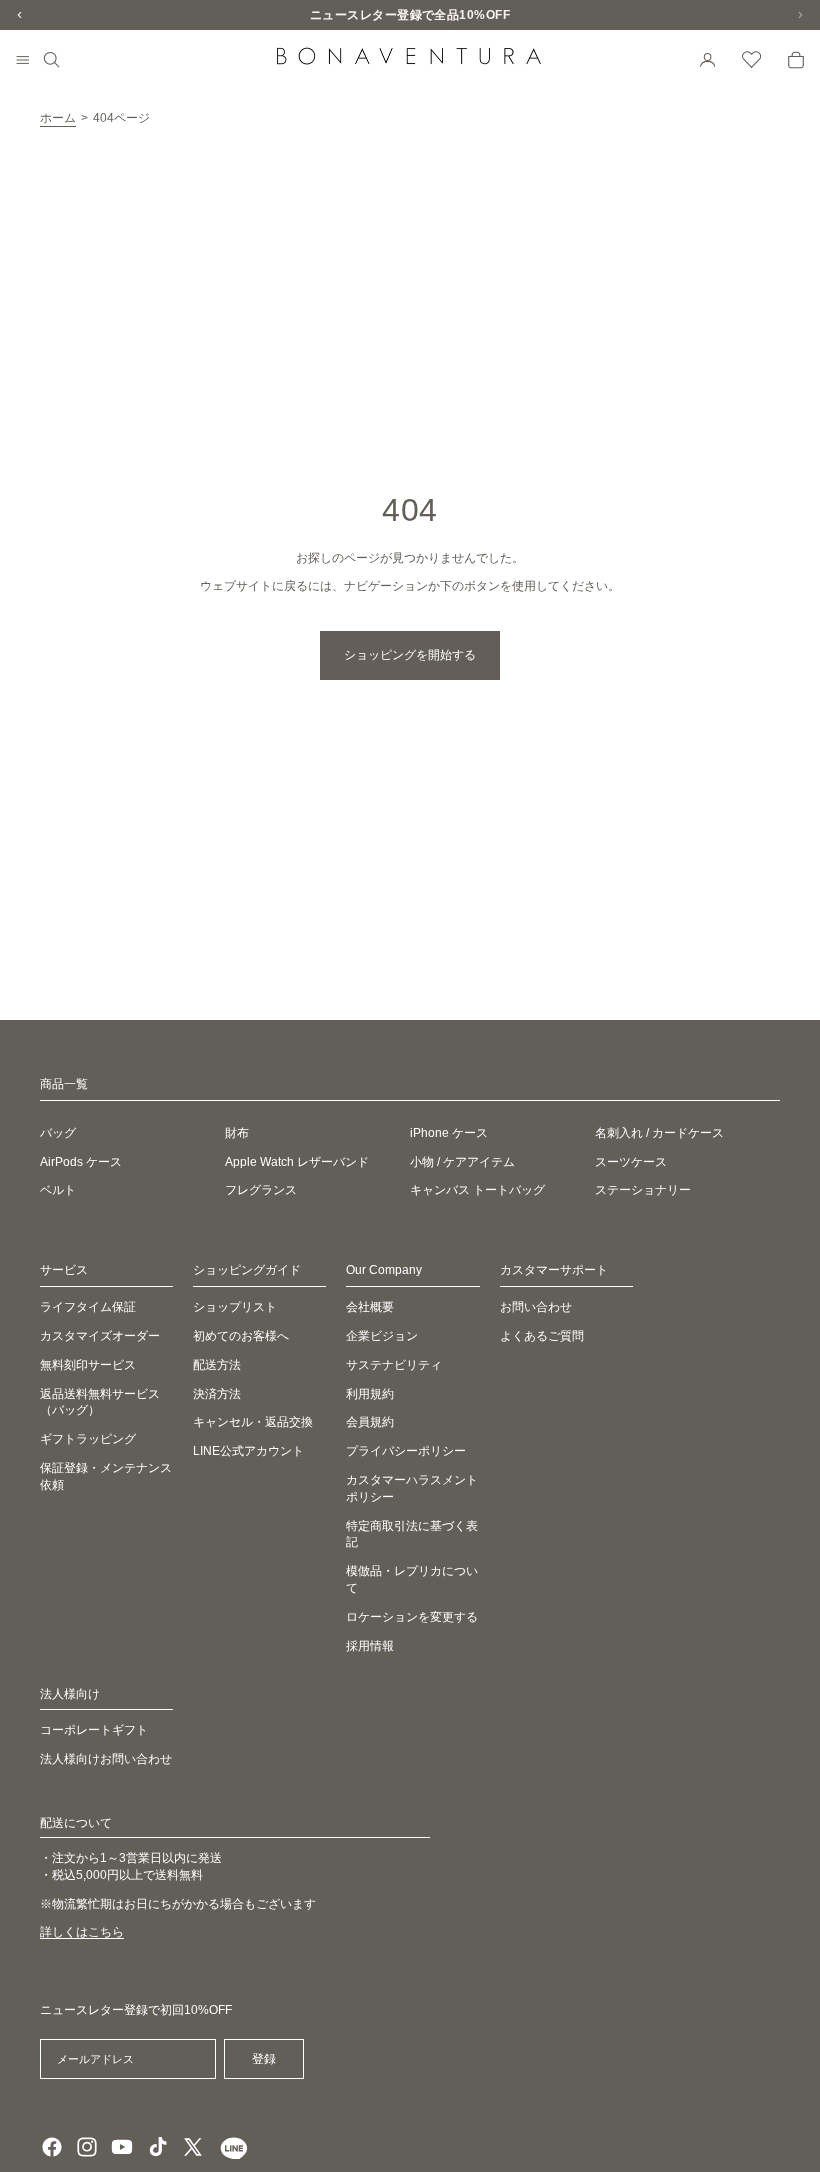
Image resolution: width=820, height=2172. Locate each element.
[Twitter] (193, 2147)
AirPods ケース (81, 1162)
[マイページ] (708, 60)
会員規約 (370, 1422)
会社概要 (370, 1307)
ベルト (58, 1190)
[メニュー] (23, 61)
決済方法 (217, 1394)
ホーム (58, 118)
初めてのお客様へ (241, 1336)
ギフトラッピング (88, 1439)
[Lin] (231, 2147)
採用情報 (370, 1646)
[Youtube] (122, 2147)
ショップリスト (235, 1307)
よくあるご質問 (542, 1336)
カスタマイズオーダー (100, 1336)
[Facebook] (52, 2147)
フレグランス (261, 1190)
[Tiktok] (158, 2147)
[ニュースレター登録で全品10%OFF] (410, 15)
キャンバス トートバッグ (477, 1190)
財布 (237, 1133)
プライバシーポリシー (406, 1451)
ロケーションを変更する (412, 1617)
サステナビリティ (394, 1365)
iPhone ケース (449, 1133)
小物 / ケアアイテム (462, 1162)
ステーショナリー (643, 1190)
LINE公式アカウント (248, 1451)
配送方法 (217, 1365)
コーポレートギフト (94, 1730)
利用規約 (370, 1394)
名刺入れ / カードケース (659, 1133)
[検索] (52, 60)
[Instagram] (87, 2147)
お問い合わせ (536, 1307)
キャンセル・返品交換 (253, 1422)
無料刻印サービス (88, 1365)
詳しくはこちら (82, 1932)
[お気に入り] (752, 60)
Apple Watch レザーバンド (297, 1162)
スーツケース (631, 1162)
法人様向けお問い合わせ (106, 1759)
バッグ (58, 1133)
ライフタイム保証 (88, 1307)
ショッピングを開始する (410, 655)
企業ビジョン (382, 1336)
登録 (264, 2059)
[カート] (796, 60)
